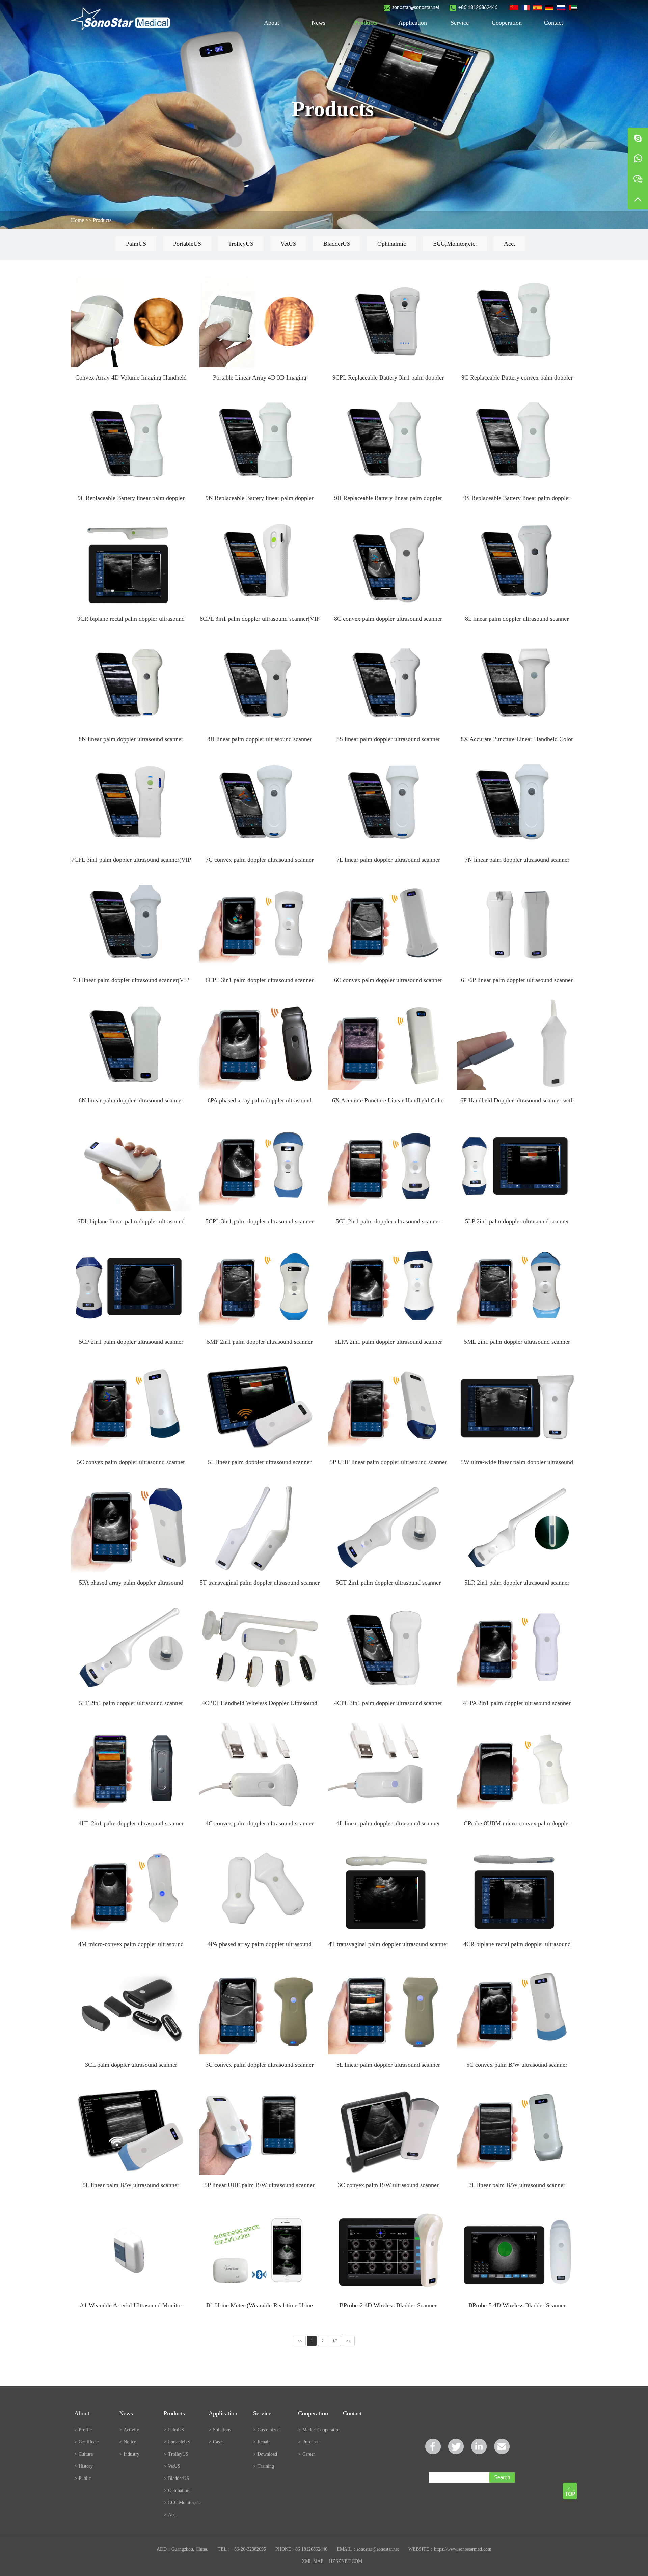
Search (502, 2477)
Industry (129, 2454)
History (84, 2466)
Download (265, 2454)
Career (306, 2454)
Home (77, 220)
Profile (83, 2430)
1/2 (335, 2341)
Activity (129, 2430)
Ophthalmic (392, 244)
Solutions (220, 2430)
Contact (553, 23)
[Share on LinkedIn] (479, 2446)
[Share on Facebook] (433, 2446)
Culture (84, 2454)
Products (366, 23)
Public (83, 2478)
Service (460, 23)
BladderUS (337, 244)
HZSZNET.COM (346, 2561)
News (318, 23)
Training (264, 2466)
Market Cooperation (319, 2430)
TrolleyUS (241, 244)
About (272, 23)
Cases (216, 2442)
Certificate (86, 2442)
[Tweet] (456, 2446)
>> (349, 2341)
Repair (262, 2442)
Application (413, 23)
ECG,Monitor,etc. (455, 244)
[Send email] (502, 2446)
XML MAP (312, 2561)
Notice (128, 2442)
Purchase (309, 2442)
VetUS (288, 244)
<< (300, 2341)
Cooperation (507, 23)
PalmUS (136, 244)
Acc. (510, 244)
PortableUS (187, 244)
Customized (266, 2430)
